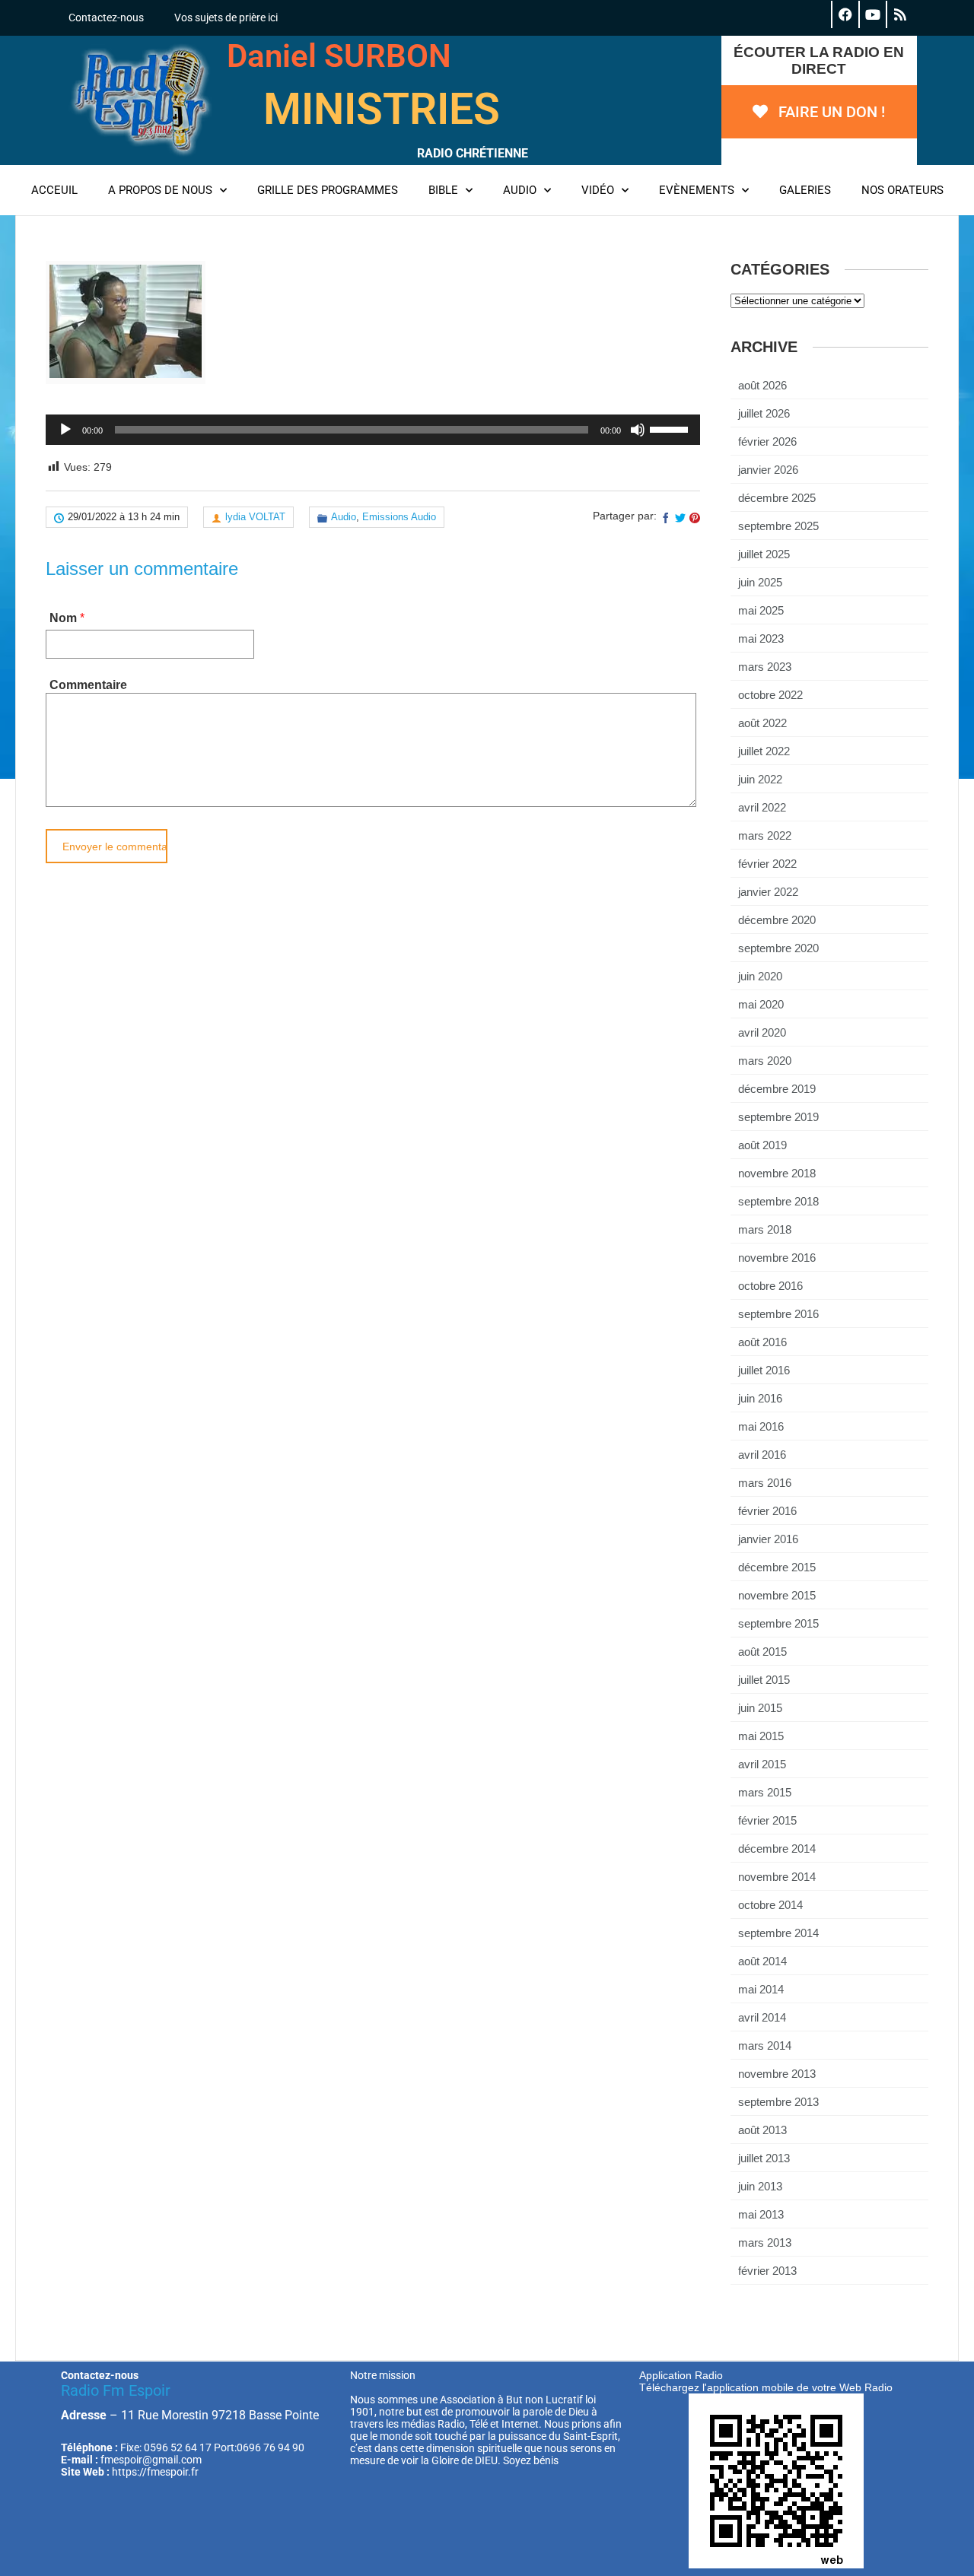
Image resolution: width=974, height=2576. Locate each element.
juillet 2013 (764, 2158)
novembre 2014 (777, 1877)
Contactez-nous (106, 17)
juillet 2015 (764, 1680)
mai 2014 (761, 1989)
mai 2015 (761, 1736)
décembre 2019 (777, 1089)
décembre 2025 (777, 498)
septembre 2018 (778, 1201)
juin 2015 (760, 1708)
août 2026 (762, 385)
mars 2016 (765, 1483)
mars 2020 (765, 1061)
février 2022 (767, 864)
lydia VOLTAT (255, 517)
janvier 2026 (768, 470)
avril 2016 (762, 1455)
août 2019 (762, 1145)
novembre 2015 (777, 1595)
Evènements (697, 190)
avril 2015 (762, 1764)
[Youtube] (872, 14)
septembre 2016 (778, 1314)
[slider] (671, 428)
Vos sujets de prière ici (226, 17)
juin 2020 (760, 976)
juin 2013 (760, 2186)
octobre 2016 (770, 1286)
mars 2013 (765, 2242)
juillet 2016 (764, 1370)
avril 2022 (762, 807)
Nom (63, 618)
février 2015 (767, 1820)
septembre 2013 (778, 2102)
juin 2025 (760, 582)
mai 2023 (761, 638)
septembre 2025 (778, 526)
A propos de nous (160, 190)
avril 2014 (762, 2017)
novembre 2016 (777, 1258)
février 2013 (767, 2271)
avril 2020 (762, 1032)
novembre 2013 (777, 2074)
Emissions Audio (399, 517)
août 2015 (762, 1652)
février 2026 (767, 442)
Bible (443, 190)
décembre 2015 (777, 1567)
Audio (520, 190)
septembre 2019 (778, 1117)
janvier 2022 (768, 892)
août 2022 (762, 723)
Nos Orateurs (902, 190)
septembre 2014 (778, 1933)
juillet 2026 (764, 413)
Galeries (805, 190)
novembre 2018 (777, 1173)
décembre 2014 (777, 1849)
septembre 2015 (778, 1623)
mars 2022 (765, 835)
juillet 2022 (764, 751)
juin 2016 (760, 1398)
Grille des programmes (328, 190)
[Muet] (638, 430)
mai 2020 (761, 1004)
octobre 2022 (770, 695)
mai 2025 (761, 610)
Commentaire (88, 685)
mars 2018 (765, 1229)
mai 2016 (761, 1426)
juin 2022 (760, 779)
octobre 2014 (770, 1905)
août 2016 (762, 1342)
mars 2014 (765, 2046)
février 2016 (767, 1511)
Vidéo (598, 190)
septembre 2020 (778, 948)
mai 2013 (761, 2214)
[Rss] (899, 14)
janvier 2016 (768, 1539)
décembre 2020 (777, 920)
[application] (373, 430)
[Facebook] (845, 14)
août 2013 (762, 2130)
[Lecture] (65, 430)
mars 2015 (765, 1792)
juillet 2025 (764, 554)
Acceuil (54, 190)
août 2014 (762, 1961)
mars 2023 (765, 667)
